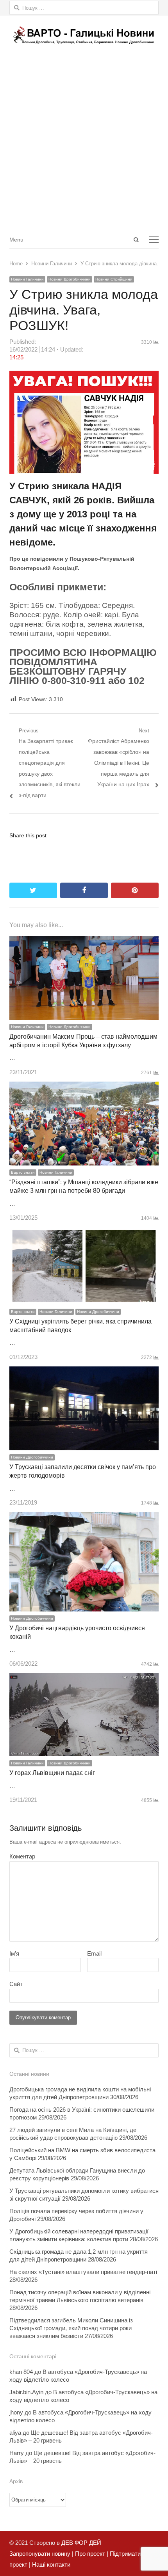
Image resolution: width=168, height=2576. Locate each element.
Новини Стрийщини (114, 279)
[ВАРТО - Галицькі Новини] (84, 35)
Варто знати (23, 1172)
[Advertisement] (84, 142)
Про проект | (91, 2554)
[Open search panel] (136, 240)
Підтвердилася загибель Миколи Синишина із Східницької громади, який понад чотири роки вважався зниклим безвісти (71, 2328)
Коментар (22, 1856)
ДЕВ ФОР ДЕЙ (81, 2543)
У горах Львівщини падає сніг (52, 1773)
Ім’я (14, 1953)
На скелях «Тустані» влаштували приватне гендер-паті (83, 2272)
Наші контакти (50, 2564)
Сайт (16, 1984)
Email (94, 1953)
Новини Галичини (27, 279)
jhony (16, 2412)
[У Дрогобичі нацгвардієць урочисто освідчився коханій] (84, 1517)
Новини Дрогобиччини (70, 279)
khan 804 (21, 2372)
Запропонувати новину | (41, 2554)
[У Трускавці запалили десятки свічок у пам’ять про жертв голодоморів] (84, 1372)
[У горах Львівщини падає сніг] (84, 1678)
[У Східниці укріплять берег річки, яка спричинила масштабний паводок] (84, 1232)
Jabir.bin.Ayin (26, 2392)
